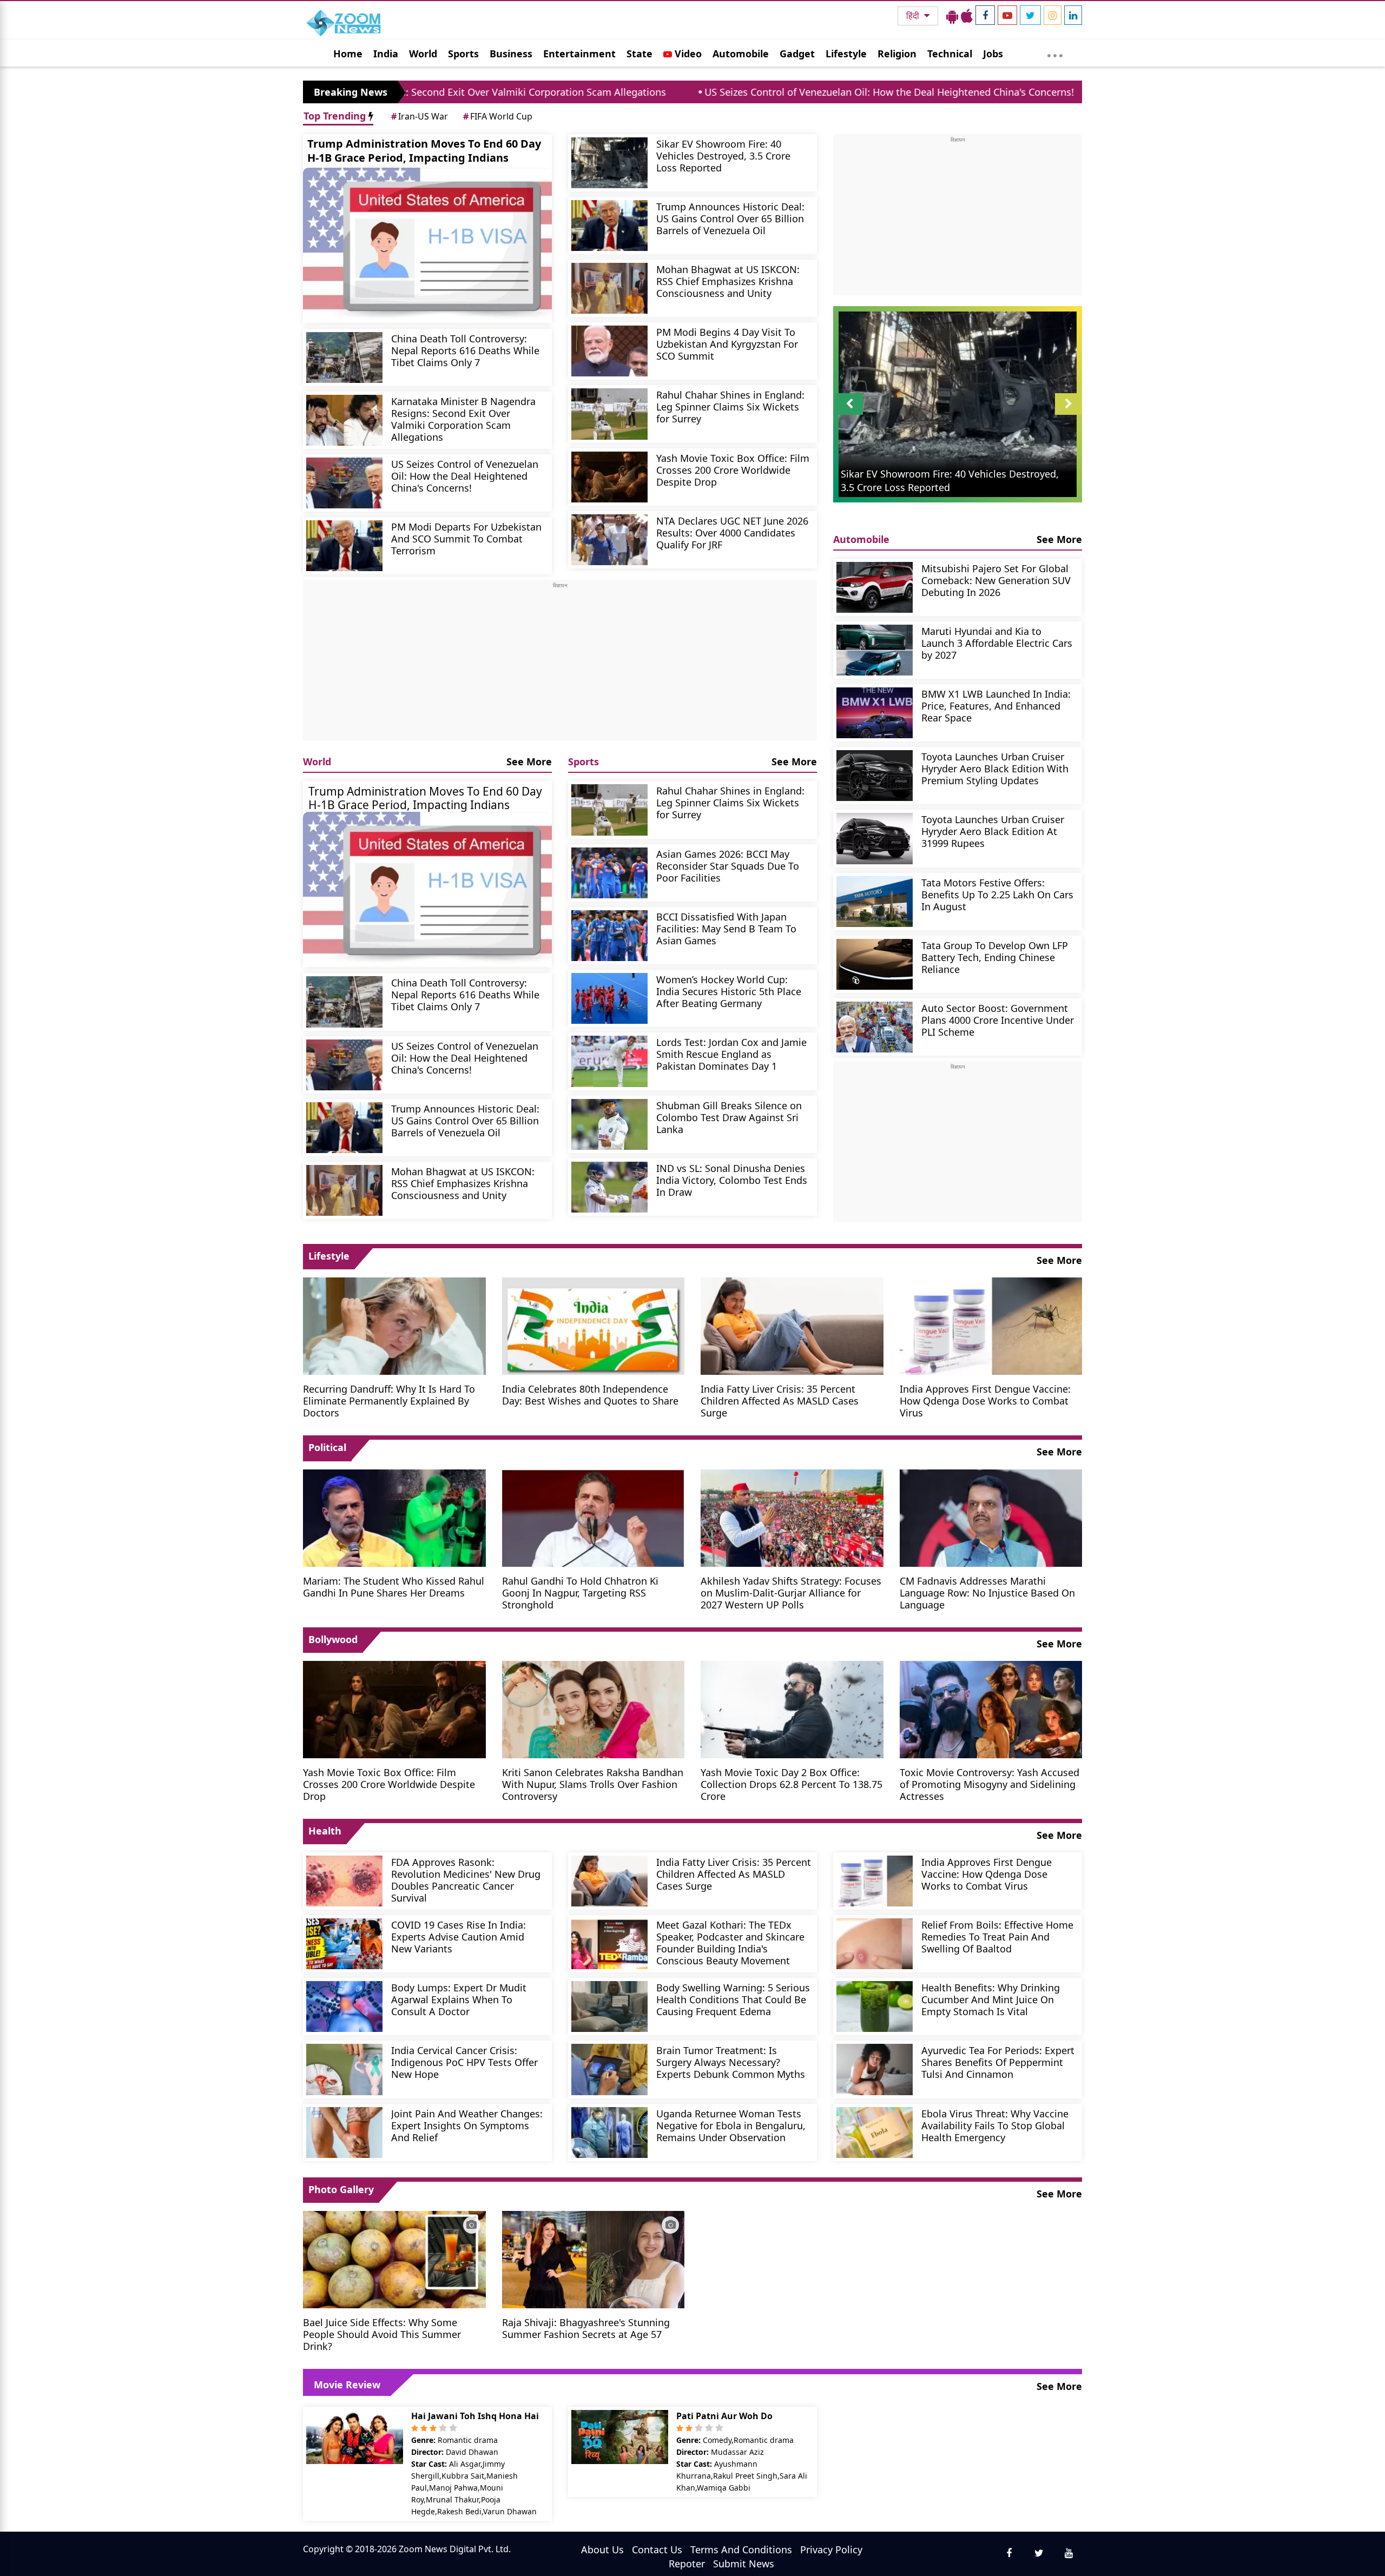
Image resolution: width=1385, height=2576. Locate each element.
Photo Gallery (341, 2189)
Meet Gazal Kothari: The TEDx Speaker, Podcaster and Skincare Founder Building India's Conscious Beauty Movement (730, 1942)
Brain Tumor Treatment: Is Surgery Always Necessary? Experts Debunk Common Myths (731, 2062)
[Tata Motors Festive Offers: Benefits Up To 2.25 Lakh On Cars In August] (875, 902)
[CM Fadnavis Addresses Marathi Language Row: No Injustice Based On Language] (991, 1517)
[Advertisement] (560, 665)
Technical (950, 54)
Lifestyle (846, 54)
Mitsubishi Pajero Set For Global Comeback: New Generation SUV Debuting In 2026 (996, 580)
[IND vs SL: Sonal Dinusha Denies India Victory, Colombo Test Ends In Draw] (609, 1187)
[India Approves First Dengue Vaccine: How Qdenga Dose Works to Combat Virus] (991, 1325)
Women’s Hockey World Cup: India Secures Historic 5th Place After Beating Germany (729, 991)
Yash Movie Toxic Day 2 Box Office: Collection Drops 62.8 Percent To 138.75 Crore (792, 1784)
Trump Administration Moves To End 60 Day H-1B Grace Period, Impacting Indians (424, 151)
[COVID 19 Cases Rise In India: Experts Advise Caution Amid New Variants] (344, 1944)
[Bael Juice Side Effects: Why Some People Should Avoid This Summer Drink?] (394, 2259)
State (639, 54)
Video (687, 54)
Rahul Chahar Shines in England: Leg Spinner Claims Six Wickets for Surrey (730, 406)
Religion (897, 54)
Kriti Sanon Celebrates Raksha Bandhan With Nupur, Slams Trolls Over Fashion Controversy (593, 1784)
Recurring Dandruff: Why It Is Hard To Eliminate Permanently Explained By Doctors (389, 1400)
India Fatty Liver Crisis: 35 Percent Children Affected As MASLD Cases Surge (780, 1400)
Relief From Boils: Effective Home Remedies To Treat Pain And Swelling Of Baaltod (997, 1936)
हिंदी (914, 16)
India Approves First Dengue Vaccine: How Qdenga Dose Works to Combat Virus (985, 1400)
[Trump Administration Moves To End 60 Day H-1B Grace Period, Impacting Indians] (427, 246)
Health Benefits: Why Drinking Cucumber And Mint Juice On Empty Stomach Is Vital (991, 1999)
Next (1069, 415)
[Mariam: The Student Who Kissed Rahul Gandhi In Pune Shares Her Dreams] (394, 1517)
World (423, 54)
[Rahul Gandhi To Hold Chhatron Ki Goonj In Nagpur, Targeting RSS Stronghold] (593, 1517)
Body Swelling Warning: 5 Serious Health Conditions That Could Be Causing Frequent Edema (733, 1999)
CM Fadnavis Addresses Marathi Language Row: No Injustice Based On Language (987, 1592)
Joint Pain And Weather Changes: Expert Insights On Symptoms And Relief (467, 2125)
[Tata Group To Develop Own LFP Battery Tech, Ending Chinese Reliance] (875, 964)
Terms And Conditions (741, 2549)
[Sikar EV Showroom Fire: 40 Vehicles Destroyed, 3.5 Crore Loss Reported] (609, 163)
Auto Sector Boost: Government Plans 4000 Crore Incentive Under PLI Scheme (998, 1020)
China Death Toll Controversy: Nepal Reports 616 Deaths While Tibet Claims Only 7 (465, 350)
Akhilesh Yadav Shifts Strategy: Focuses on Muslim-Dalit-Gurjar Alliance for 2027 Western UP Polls (791, 1592)
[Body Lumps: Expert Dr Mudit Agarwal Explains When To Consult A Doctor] (344, 2007)
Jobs (993, 54)
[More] (1055, 53)
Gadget (797, 54)
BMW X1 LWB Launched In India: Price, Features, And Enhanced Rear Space (996, 706)
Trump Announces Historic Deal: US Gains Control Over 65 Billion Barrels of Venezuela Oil (730, 218)
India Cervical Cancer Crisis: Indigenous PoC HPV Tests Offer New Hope (464, 2062)
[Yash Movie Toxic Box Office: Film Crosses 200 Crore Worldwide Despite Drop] (609, 477)
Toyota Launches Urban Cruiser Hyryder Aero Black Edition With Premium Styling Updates (995, 768)
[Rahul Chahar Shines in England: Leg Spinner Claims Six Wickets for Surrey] (609, 414)
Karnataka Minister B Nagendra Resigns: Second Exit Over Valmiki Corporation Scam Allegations (463, 419)
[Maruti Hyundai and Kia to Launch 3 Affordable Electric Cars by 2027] (875, 650)
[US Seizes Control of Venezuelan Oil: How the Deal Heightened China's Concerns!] (344, 483)
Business (511, 54)
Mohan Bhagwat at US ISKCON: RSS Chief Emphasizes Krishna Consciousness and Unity (728, 281)
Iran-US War (420, 116)
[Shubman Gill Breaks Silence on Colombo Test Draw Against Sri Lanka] (609, 1124)
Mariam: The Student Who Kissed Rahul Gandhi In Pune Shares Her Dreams (394, 1587)
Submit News (744, 2564)
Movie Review (347, 2385)
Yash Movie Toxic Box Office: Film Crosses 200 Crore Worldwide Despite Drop (733, 470)
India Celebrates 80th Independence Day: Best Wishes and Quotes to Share (590, 1395)
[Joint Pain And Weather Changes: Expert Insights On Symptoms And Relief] (344, 2133)
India (386, 54)
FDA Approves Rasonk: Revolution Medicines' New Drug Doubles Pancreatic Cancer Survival (466, 1880)
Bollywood (333, 1639)
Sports (463, 54)
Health (325, 1831)
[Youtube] (1007, 15)
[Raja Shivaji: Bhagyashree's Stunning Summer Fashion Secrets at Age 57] (593, 2259)
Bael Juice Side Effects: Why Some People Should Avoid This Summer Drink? (382, 2334)
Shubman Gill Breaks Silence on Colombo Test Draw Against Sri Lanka (729, 1117)
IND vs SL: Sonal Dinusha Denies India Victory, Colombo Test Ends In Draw (732, 1180)
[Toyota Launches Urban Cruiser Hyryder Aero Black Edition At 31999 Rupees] (875, 838)
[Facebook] (985, 15)
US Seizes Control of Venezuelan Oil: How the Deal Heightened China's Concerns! (719, 92)
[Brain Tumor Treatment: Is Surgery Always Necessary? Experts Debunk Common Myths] (609, 2069)
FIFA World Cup (498, 116)
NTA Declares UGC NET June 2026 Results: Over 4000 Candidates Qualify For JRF (732, 532)
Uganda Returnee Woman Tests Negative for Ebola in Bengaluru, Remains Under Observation (731, 2125)
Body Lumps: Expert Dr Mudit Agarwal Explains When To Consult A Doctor (459, 1999)
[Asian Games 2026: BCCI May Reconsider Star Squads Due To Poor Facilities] (609, 873)
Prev (850, 415)
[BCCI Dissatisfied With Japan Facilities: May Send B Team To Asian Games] (609, 936)
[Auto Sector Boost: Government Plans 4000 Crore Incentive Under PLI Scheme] (875, 1027)
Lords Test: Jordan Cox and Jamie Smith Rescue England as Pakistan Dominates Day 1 (731, 1054)
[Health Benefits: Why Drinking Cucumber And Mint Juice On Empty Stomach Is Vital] (875, 2007)
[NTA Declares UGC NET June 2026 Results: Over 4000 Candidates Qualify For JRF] (609, 540)
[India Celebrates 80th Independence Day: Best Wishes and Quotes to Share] (593, 1325)
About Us (602, 2549)
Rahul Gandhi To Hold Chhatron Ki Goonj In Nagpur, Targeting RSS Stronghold (580, 1592)
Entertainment (579, 54)
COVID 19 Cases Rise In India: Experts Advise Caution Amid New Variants (459, 1936)
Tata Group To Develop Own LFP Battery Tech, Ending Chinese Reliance (995, 957)
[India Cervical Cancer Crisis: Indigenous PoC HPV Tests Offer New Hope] (344, 2069)
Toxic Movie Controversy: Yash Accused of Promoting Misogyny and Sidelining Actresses (990, 1784)
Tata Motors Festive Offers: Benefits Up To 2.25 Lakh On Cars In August (997, 894)
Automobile (741, 54)
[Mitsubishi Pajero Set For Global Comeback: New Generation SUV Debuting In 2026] (875, 587)
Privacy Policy (831, 2549)
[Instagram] (1053, 15)
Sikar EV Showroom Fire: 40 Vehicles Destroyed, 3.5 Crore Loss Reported (723, 155)
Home (348, 54)
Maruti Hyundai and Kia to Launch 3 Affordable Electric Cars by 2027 (997, 643)
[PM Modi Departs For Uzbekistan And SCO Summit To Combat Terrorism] (344, 546)
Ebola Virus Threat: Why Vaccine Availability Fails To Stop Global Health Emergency (995, 2125)
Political (327, 1447)
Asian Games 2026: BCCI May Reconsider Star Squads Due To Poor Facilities (728, 866)
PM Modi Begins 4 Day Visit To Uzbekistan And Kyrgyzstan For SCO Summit (727, 344)
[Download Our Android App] (952, 16)
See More (529, 761)
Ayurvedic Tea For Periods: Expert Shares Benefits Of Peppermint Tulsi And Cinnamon (998, 2062)
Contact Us (657, 2549)
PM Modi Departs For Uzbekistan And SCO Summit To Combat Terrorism (466, 538)
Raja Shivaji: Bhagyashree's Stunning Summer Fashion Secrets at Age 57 (586, 2328)
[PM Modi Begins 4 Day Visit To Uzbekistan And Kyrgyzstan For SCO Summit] (609, 351)
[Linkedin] (1073, 15)
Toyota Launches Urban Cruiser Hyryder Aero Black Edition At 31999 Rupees (993, 831)
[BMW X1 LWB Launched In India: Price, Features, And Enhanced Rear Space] (875, 713)
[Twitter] (1030, 15)
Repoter (687, 2564)
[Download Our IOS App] (967, 16)
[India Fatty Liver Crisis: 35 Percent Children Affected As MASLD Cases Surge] (792, 1325)
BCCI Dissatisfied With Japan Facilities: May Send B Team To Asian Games (726, 928)
